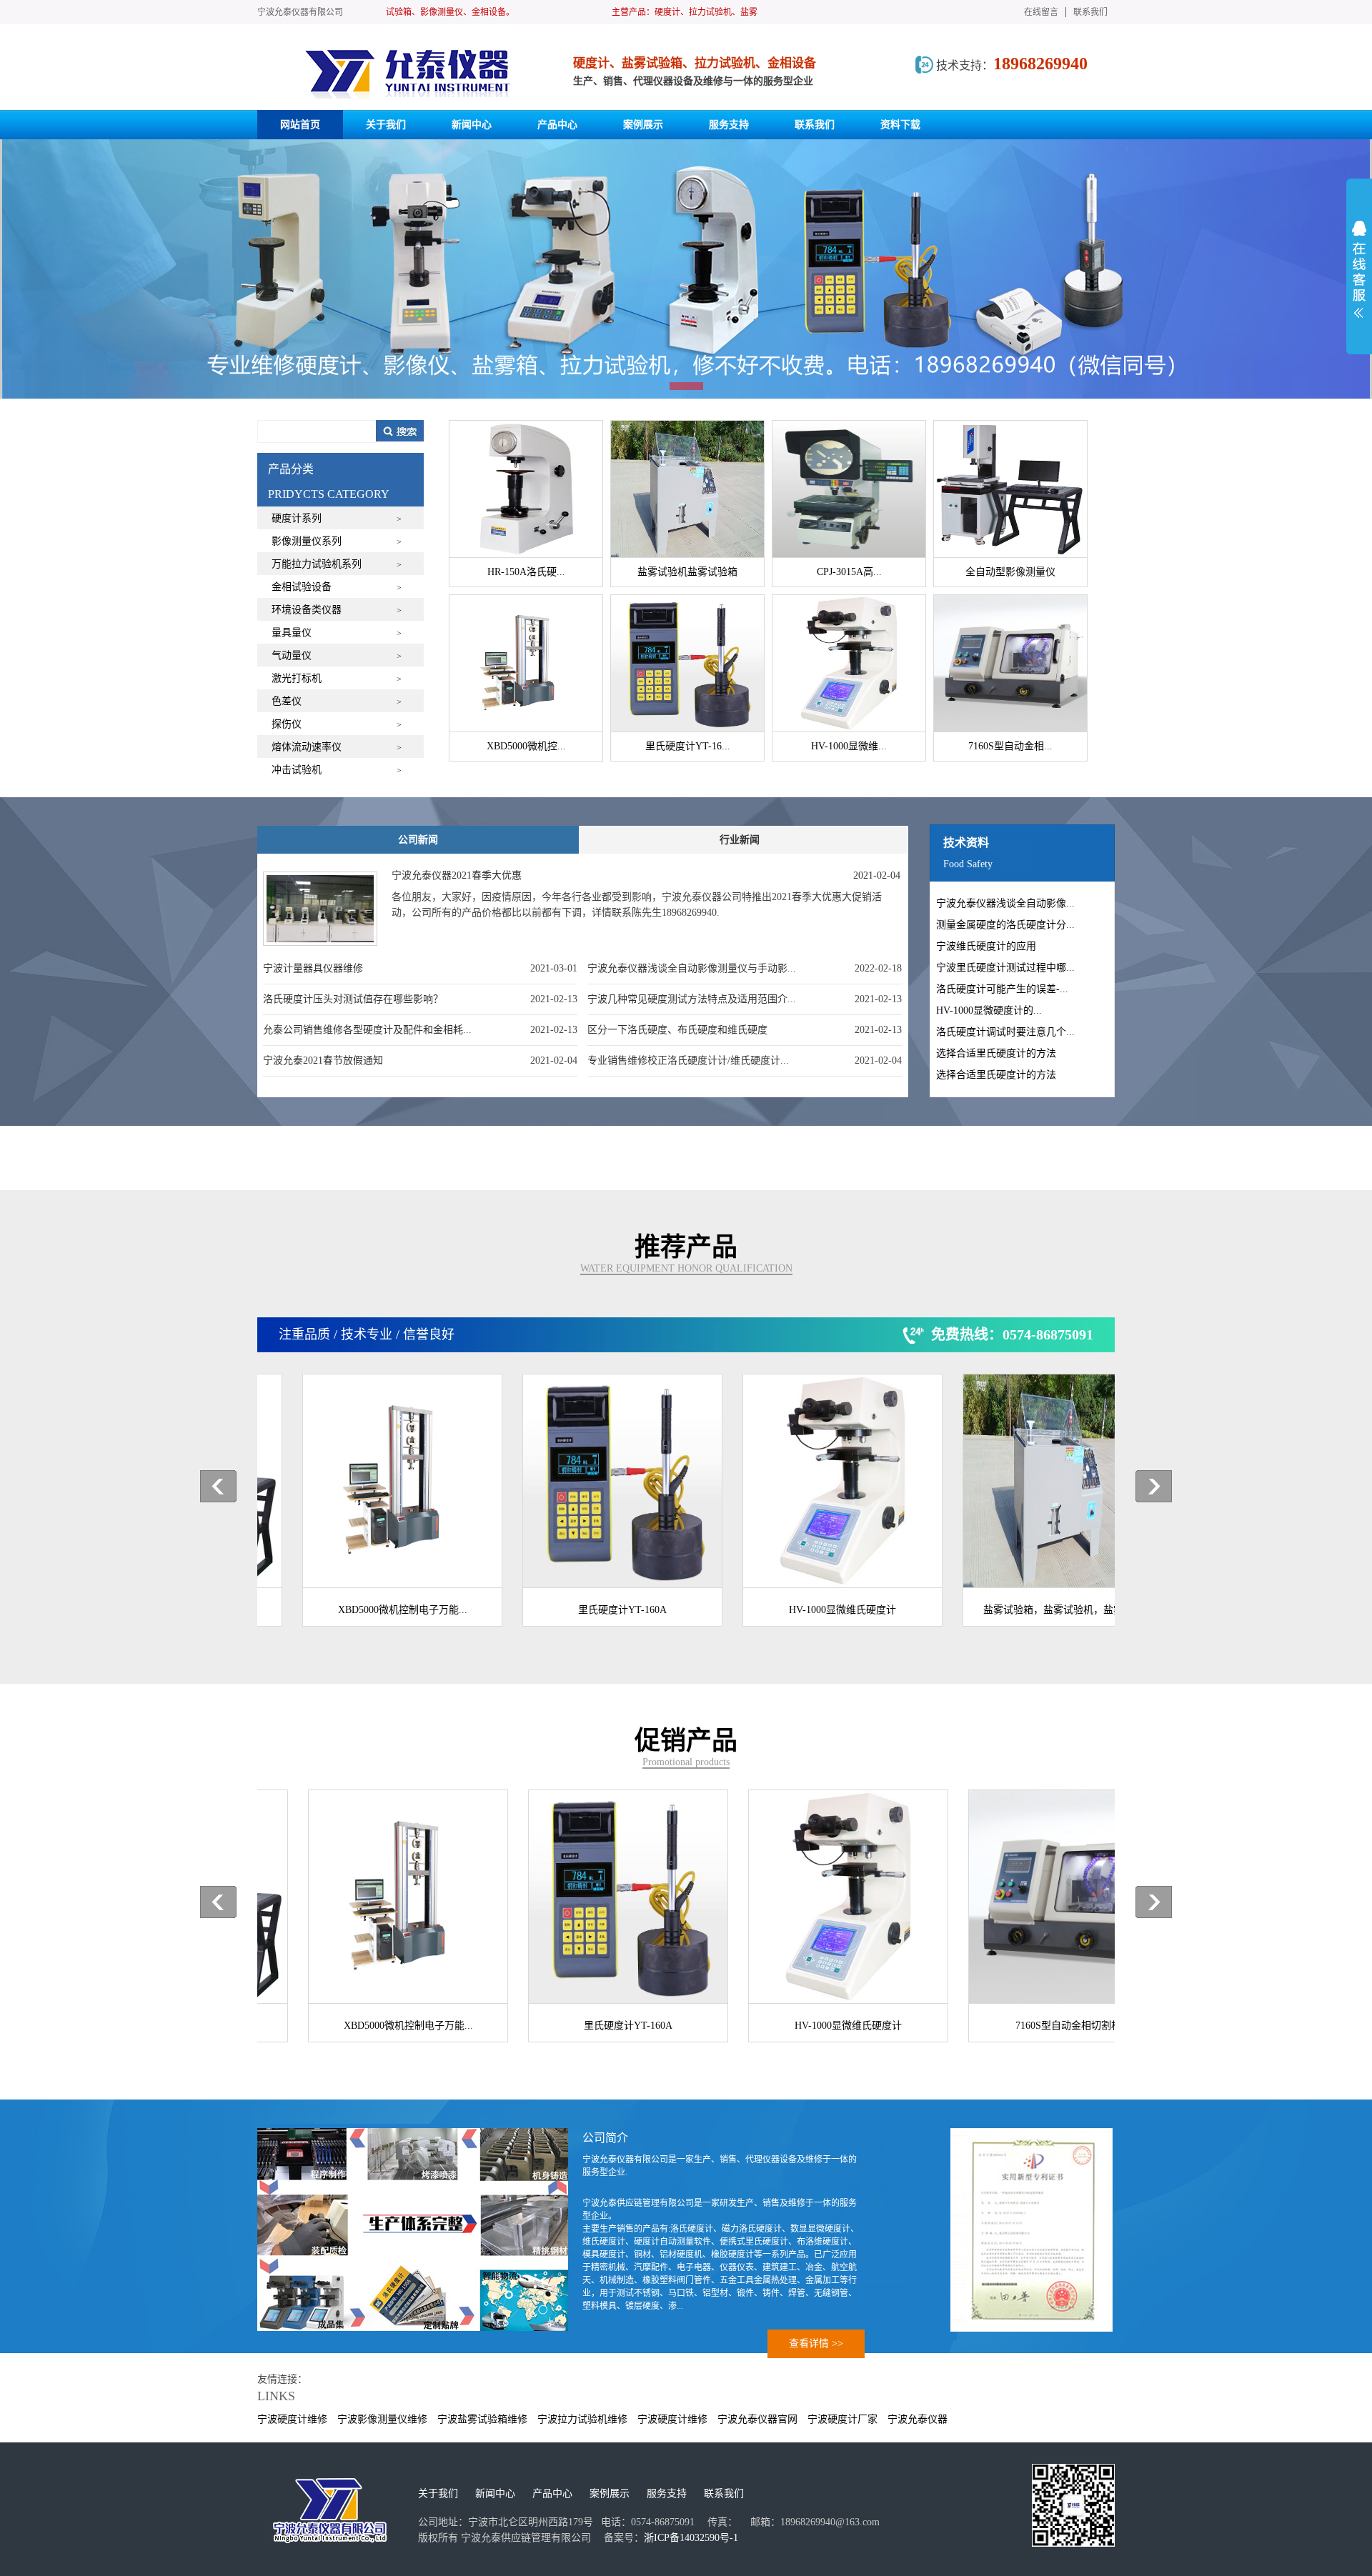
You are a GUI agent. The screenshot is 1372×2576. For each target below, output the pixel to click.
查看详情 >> (816, 2343)
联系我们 (1090, 12)
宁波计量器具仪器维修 (313, 968)
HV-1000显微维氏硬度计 (807, 1610)
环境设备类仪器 (307, 610)
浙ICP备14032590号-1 (691, 2538)
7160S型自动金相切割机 (1028, 2026)
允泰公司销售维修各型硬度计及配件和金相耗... (367, 1030)
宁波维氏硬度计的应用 (986, 946)
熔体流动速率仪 (307, 747)
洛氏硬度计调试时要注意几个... (1005, 1032)
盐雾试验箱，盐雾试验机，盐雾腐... (1028, 1610)
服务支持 (667, 2493)
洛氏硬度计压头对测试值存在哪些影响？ (353, 999)
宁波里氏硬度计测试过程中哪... (1005, 968)
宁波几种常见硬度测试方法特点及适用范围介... (692, 999)
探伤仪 (287, 724)
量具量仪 (292, 633)
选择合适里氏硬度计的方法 (996, 1053)
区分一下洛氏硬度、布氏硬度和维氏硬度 (677, 1030)
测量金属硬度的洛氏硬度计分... (1005, 925)
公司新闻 (418, 840)
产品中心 (552, 2493)
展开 (1359, 269)
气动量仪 (292, 655)
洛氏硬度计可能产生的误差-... (1002, 989)
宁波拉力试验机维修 (582, 2419)
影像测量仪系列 (307, 541)
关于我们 (438, 2493)
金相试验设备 (302, 587)
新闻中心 (495, 2493)
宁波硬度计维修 (292, 2419)
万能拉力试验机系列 (317, 564)
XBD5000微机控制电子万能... (368, 1610)
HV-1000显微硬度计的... (989, 1010)
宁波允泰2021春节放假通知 (323, 1060)
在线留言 (1041, 12)
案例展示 (610, 2493)
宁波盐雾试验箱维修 (482, 2419)
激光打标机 (297, 678)
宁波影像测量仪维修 (382, 2419)
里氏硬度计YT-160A (587, 1610)
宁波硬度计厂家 (842, 2419)
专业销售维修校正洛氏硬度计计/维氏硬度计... (688, 1060)
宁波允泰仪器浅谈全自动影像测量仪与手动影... (692, 968)
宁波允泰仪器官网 (757, 2419)
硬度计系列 (297, 518)
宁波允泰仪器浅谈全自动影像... (1005, 903)
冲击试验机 (297, 770)
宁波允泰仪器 (918, 2419)
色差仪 (287, 701)
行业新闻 (740, 840)
